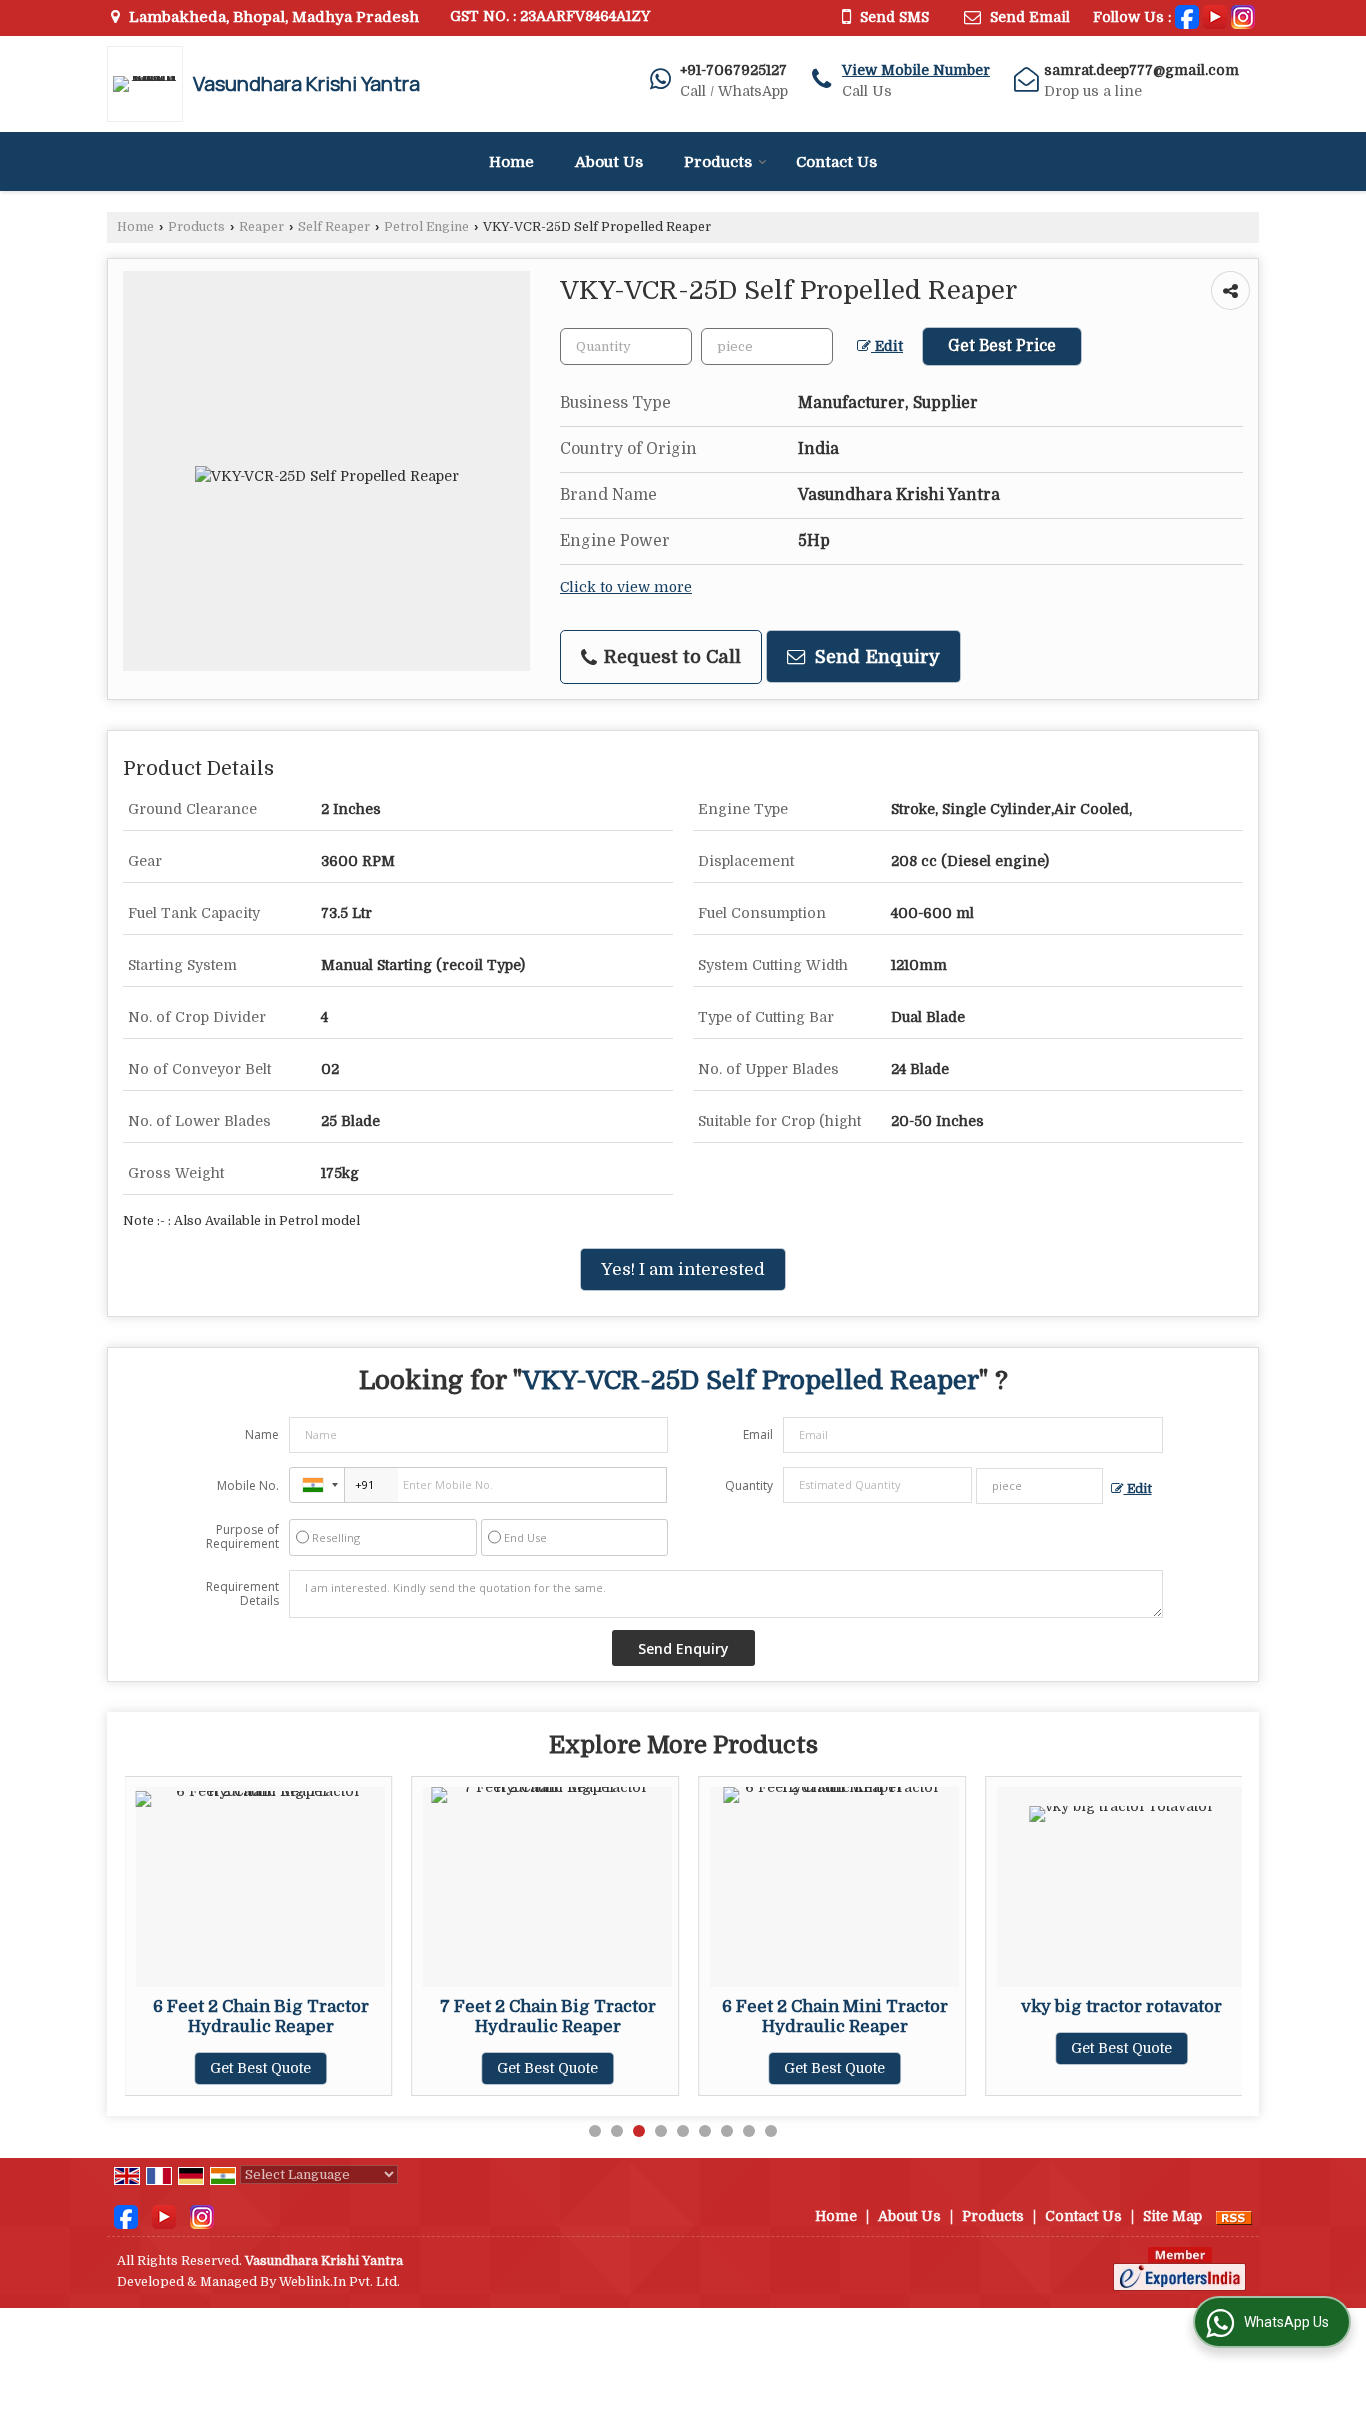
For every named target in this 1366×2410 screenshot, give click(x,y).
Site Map (1172, 2216)
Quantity (749, 1485)
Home (511, 162)
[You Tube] (1215, 16)
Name (262, 1434)
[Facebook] (1187, 16)
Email (758, 1434)
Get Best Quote (260, 2068)
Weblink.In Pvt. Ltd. (339, 2282)
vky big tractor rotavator (1121, 2006)
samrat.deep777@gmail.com (1141, 70)
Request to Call (670, 656)
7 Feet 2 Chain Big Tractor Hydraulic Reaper (548, 2016)
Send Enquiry (875, 656)
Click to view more (626, 587)
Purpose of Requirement (242, 1537)
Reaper (261, 227)
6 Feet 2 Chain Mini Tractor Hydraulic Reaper (835, 2016)
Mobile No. (248, 1485)
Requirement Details (242, 1594)
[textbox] (767, 346)
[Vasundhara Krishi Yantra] (150, 84)
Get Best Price (1002, 346)
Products (718, 162)
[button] (916, 70)
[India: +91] (317, 1485)
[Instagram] (1243, 16)
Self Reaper (334, 227)
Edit (887, 346)
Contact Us (836, 162)
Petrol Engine (426, 227)
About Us (609, 162)
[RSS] (1234, 2216)
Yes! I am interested (683, 1269)
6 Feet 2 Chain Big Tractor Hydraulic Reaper (261, 2016)
